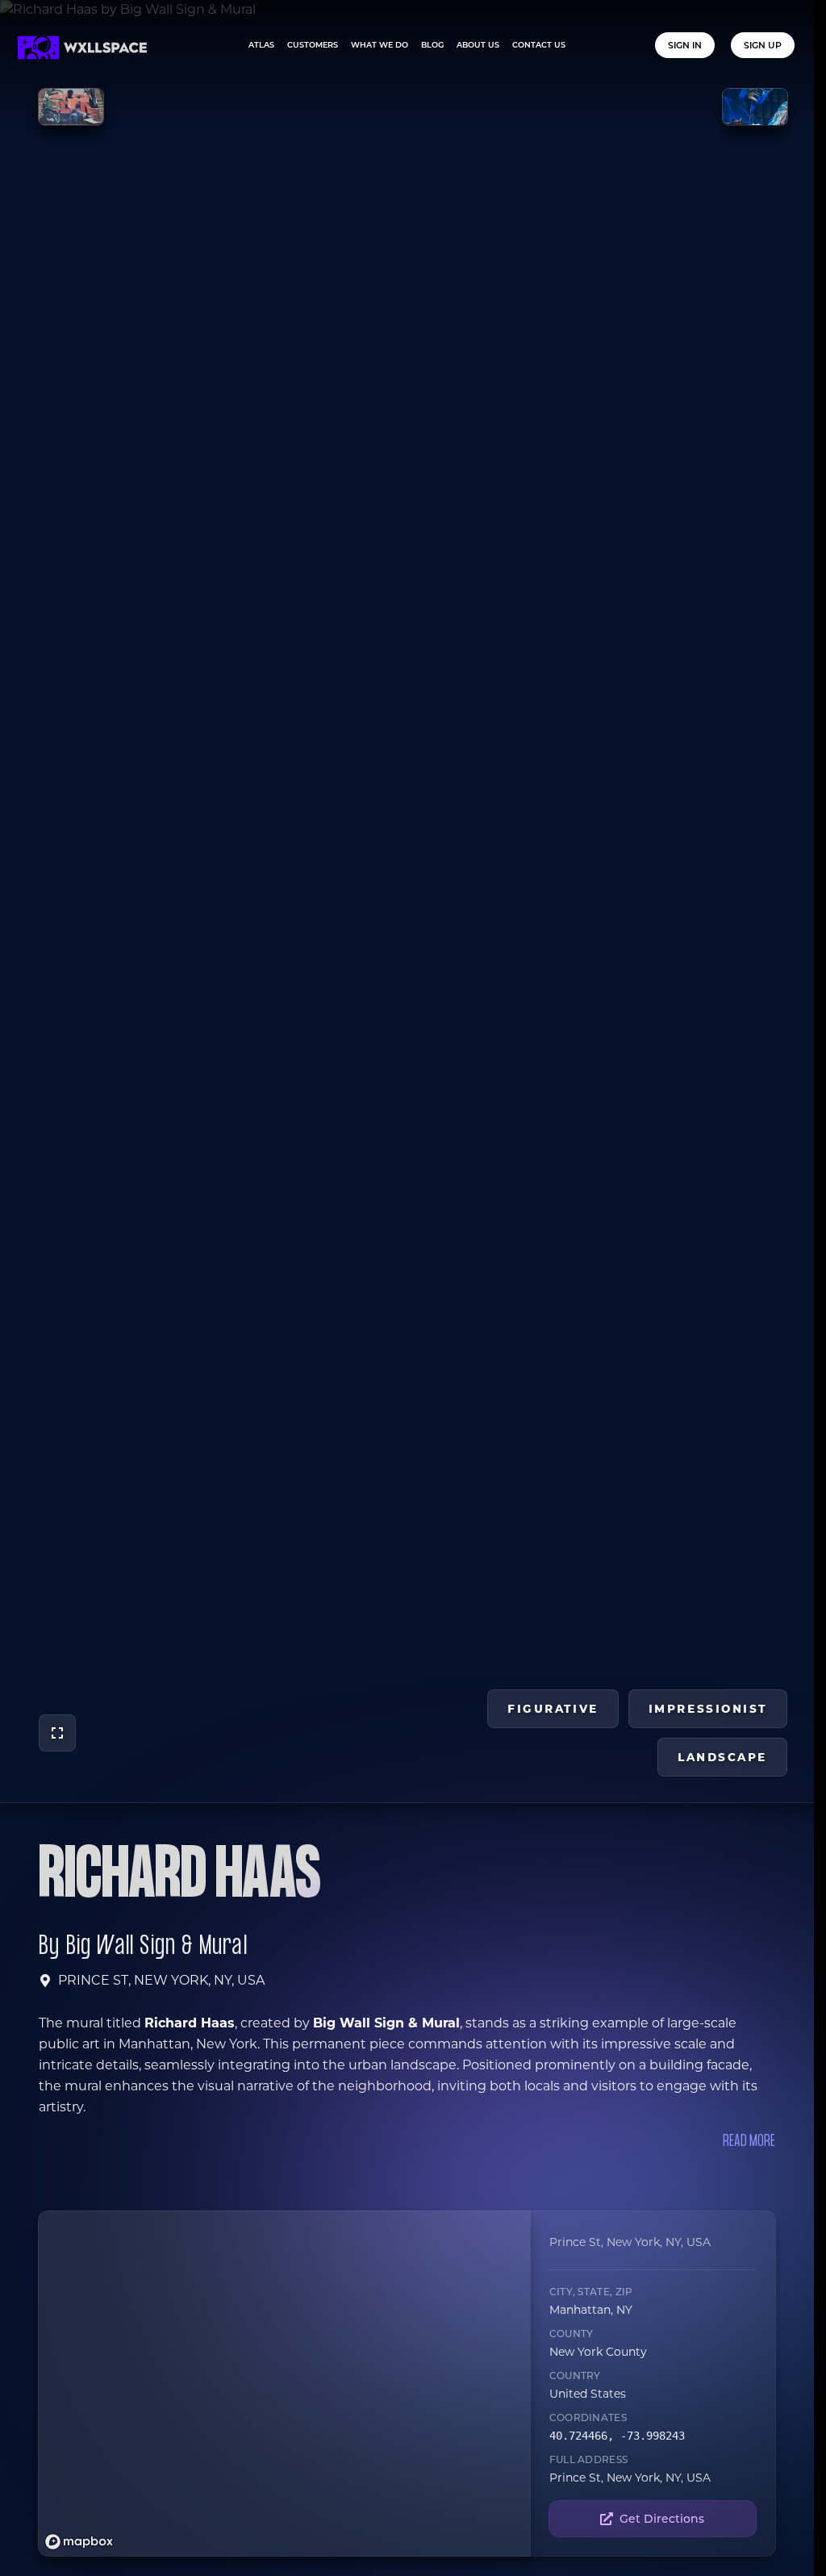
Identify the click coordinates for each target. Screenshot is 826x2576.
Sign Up (763, 45)
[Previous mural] (71, 107)
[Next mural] (755, 107)
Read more (749, 2142)
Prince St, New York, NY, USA (161, 1980)
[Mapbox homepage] (79, 2542)
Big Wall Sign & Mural (157, 1947)
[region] (288, 2384)
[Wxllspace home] (82, 48)
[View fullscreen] (57, 1733)
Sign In (685, 45)
